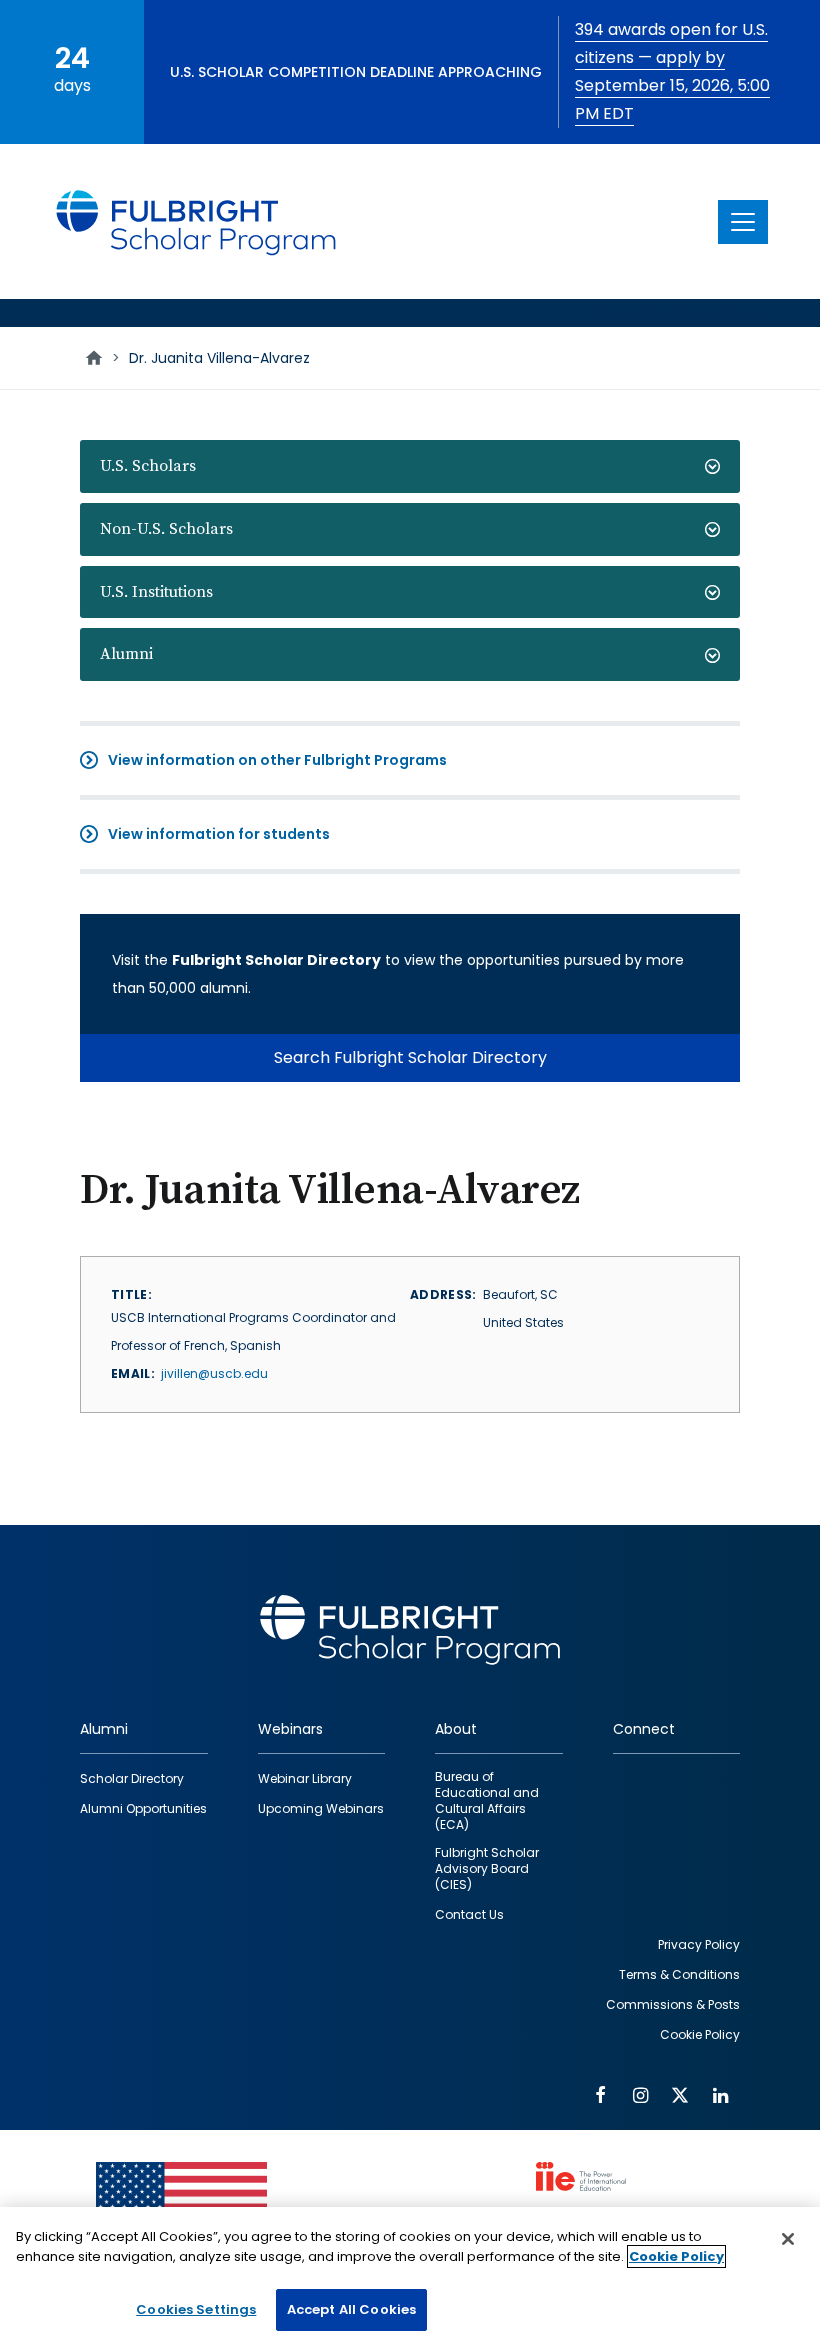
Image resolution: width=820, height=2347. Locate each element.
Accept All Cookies (351, 2309)
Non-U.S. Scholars (166, 529)
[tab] (410, 466)
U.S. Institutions (156, 592)
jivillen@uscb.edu (214, 1373)
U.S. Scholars (148, 466)
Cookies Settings (196, 2309)
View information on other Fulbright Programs (277, 760)
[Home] (197, 221)
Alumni (126, 654)
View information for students (219, 834)
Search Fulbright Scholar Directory (410, 1057)
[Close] (788, 2239)
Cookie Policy (676, 2256)
